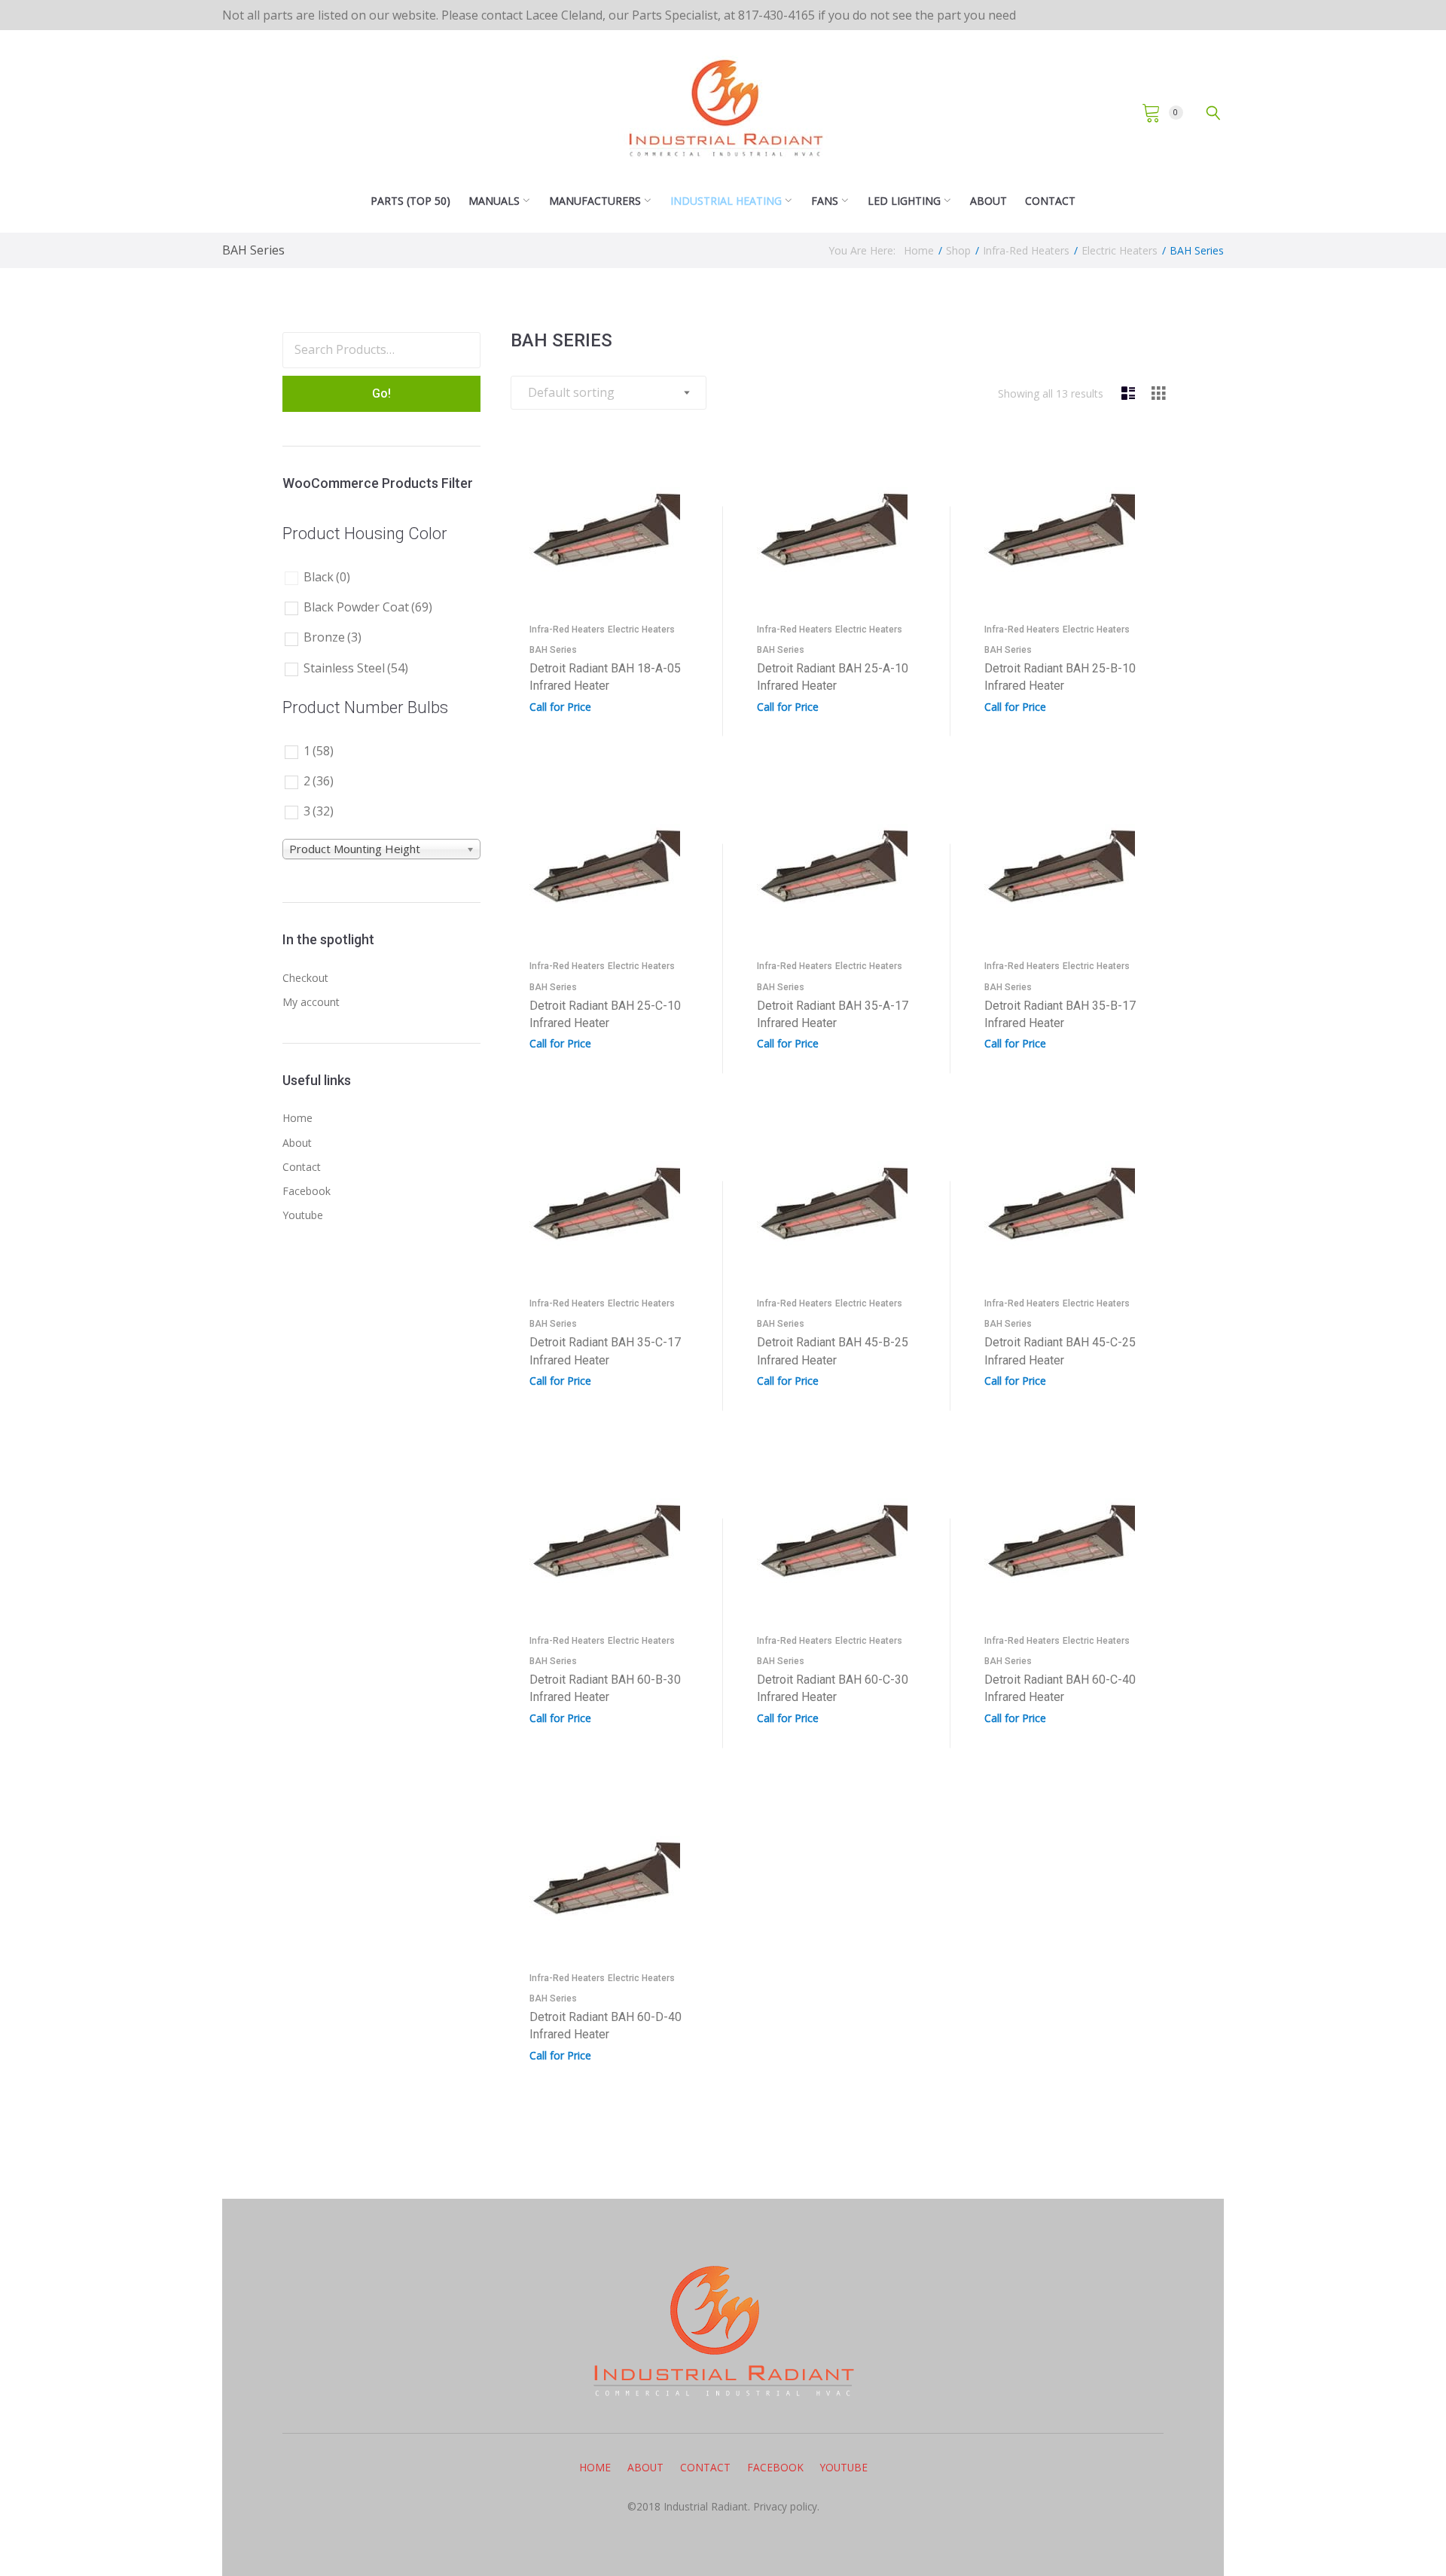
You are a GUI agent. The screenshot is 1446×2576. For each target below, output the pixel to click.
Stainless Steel (356, 668)
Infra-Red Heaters (1026, 250)
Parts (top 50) (410, 201)
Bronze (333, 637)
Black (327, 577)
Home (919, 250)
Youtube (303, 1215)
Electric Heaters (1120, 250)
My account (311, 1002)
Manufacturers (595, 201)
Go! (381, 393)
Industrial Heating (726, 201)
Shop (958, 250)
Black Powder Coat (368, 607)
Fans (825, 201)
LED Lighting (904, 201)
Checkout (305, 978)
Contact (1050, 201)
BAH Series (553, 650)
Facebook (307, 1191)
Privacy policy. (785, 2506)
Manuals (494, 201)
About (988, 201)
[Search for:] (381, 350)
